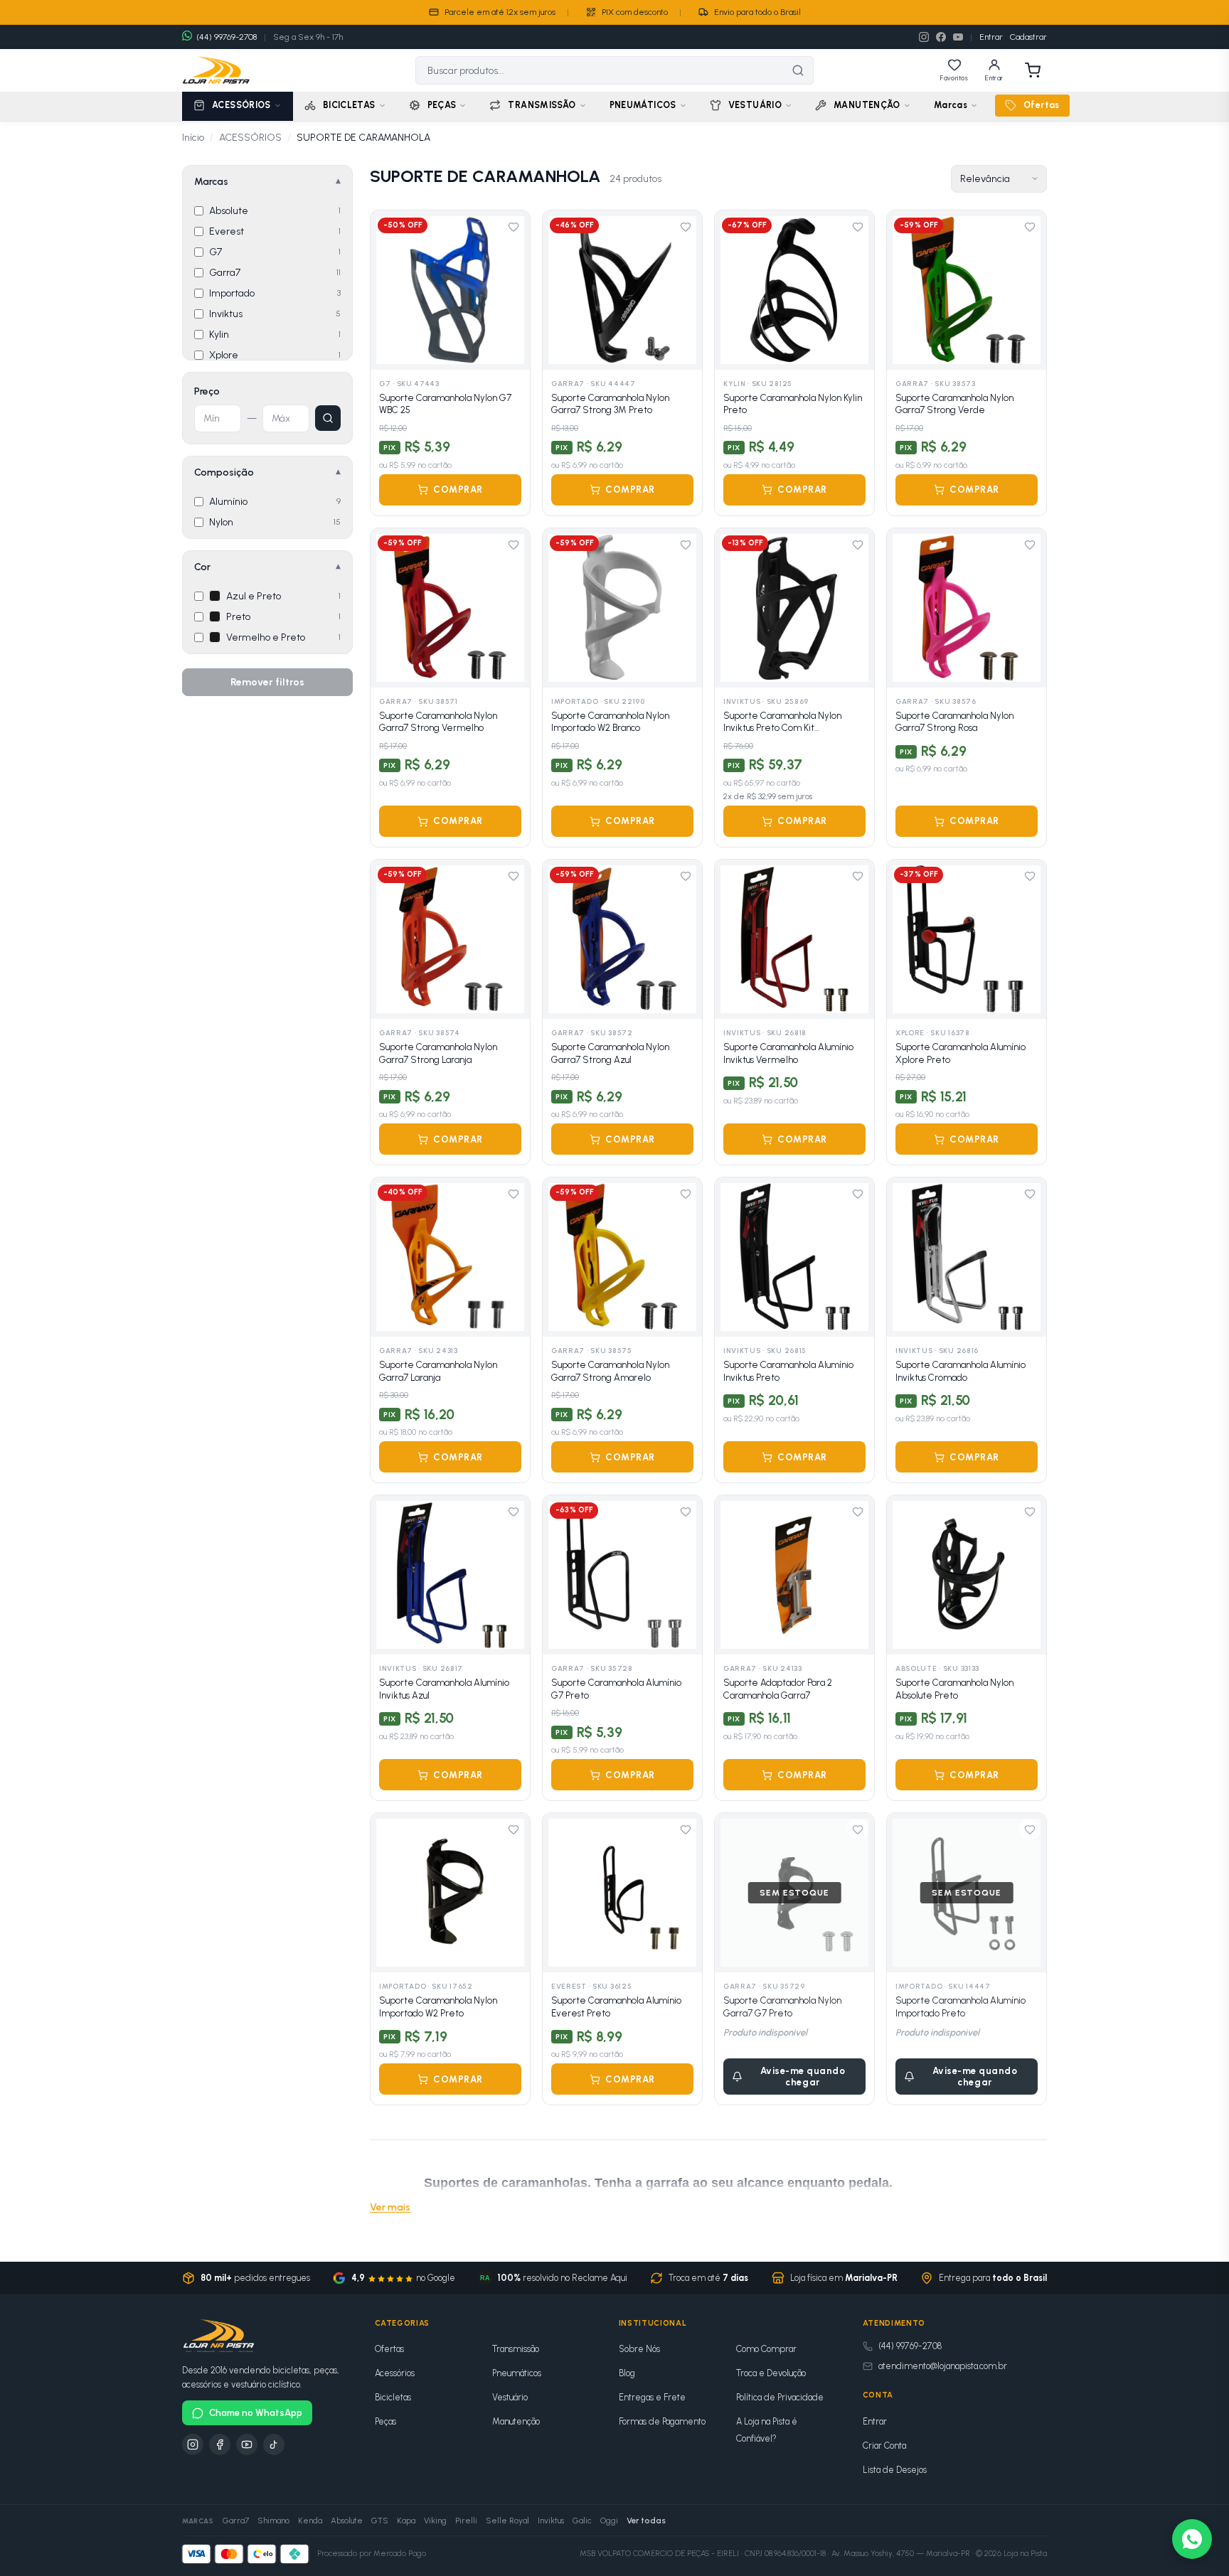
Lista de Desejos (895, 2470)
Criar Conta (884, 2446)
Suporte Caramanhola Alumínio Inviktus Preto (788, 1371)
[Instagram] (924, 37)
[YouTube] (958, 37)
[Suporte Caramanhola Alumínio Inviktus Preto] (794, 1257)
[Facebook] (941, 37)
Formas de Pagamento (662, 2421)
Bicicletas (393, 2397)
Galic (582, 2521)
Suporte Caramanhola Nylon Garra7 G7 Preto (782, 2007)
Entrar (991, 37)
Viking (435, 2521)
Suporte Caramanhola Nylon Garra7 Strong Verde (954, 404)
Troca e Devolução (771, 2373)
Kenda (310, 2521)
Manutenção (516, 2421)
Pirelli (466, 2521)
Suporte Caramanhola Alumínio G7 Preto (616, 1689)
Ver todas (646, 2521)
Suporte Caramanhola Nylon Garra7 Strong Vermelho (438, 722)
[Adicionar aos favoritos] (514, 227)
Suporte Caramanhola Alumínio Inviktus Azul (444, 1689)
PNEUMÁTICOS (643, 105)
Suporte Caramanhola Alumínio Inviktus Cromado (961, 1371)
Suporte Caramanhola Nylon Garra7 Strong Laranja (438, 1053)
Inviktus (551, 2521)
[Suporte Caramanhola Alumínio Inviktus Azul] (450, 1575)
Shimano (273, 2521)
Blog (627, 2373)
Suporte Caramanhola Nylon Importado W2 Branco (610, 722)
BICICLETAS (349, 105)
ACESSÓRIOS (241, 105)
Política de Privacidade (780, 2397)
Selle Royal (507, 2521)
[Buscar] (798, 70)
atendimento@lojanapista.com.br (943, 2366)
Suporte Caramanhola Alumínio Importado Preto (961, 2007)
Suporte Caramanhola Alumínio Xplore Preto (961, 1053)
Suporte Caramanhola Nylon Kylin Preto (793, 404)
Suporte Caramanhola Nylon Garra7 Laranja (438, 1371)
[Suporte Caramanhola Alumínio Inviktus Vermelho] (794, 939)
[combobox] (600, 70)
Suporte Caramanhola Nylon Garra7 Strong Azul (610, 1053)
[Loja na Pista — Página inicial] (216, 70)
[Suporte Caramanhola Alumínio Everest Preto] (622, 1893)
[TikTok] (274, 2444)
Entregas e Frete (652, 2397)
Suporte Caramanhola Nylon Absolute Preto (954, 1689)
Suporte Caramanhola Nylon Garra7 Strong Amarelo (610, 1371)
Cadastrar (1028, 37)
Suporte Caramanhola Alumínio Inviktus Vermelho (788, 1053)
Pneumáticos (517, 2373)
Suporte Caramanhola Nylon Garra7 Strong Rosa (954, 722)
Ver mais (390, 2207)
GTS (380, 2521)
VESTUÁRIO (755, 105)
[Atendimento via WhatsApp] (1192, 2539)
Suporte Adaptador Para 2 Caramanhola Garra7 (778, 1689)
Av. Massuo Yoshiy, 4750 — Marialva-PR (901, 2554)
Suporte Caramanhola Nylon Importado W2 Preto (438, 2007)
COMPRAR (458, 490)
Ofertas (1042, 105)
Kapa (406, 2521)
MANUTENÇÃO (867, 105)
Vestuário (510, 2397)
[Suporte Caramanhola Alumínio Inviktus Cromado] (967, 1257)
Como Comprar (766, 2349)
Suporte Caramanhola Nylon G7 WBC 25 (445, 404)
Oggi (609, 2521)
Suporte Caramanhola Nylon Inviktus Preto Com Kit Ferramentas (782, 722)
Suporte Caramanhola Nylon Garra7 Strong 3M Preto (610, 404)
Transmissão (516, 2349)
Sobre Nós (639, 2349)
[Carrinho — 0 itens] (1033, 70)
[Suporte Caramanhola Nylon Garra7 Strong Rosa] (967, 608)
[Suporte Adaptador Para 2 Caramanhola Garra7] (794, 1575)
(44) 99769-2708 (910, 2346)
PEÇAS (442, 105)
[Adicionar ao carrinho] (510, 350)
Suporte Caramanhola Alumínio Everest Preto (616, 2007)
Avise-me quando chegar (803, 2077)
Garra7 (236, 2521)
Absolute (347, 2521)
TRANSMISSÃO (542, 105)
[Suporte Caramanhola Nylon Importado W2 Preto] (450, 1893)
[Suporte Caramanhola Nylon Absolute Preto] (967, 1575)
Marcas (951, 105)
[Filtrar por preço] (328, 418)
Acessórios (395, 2373)
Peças (385, 2421)
